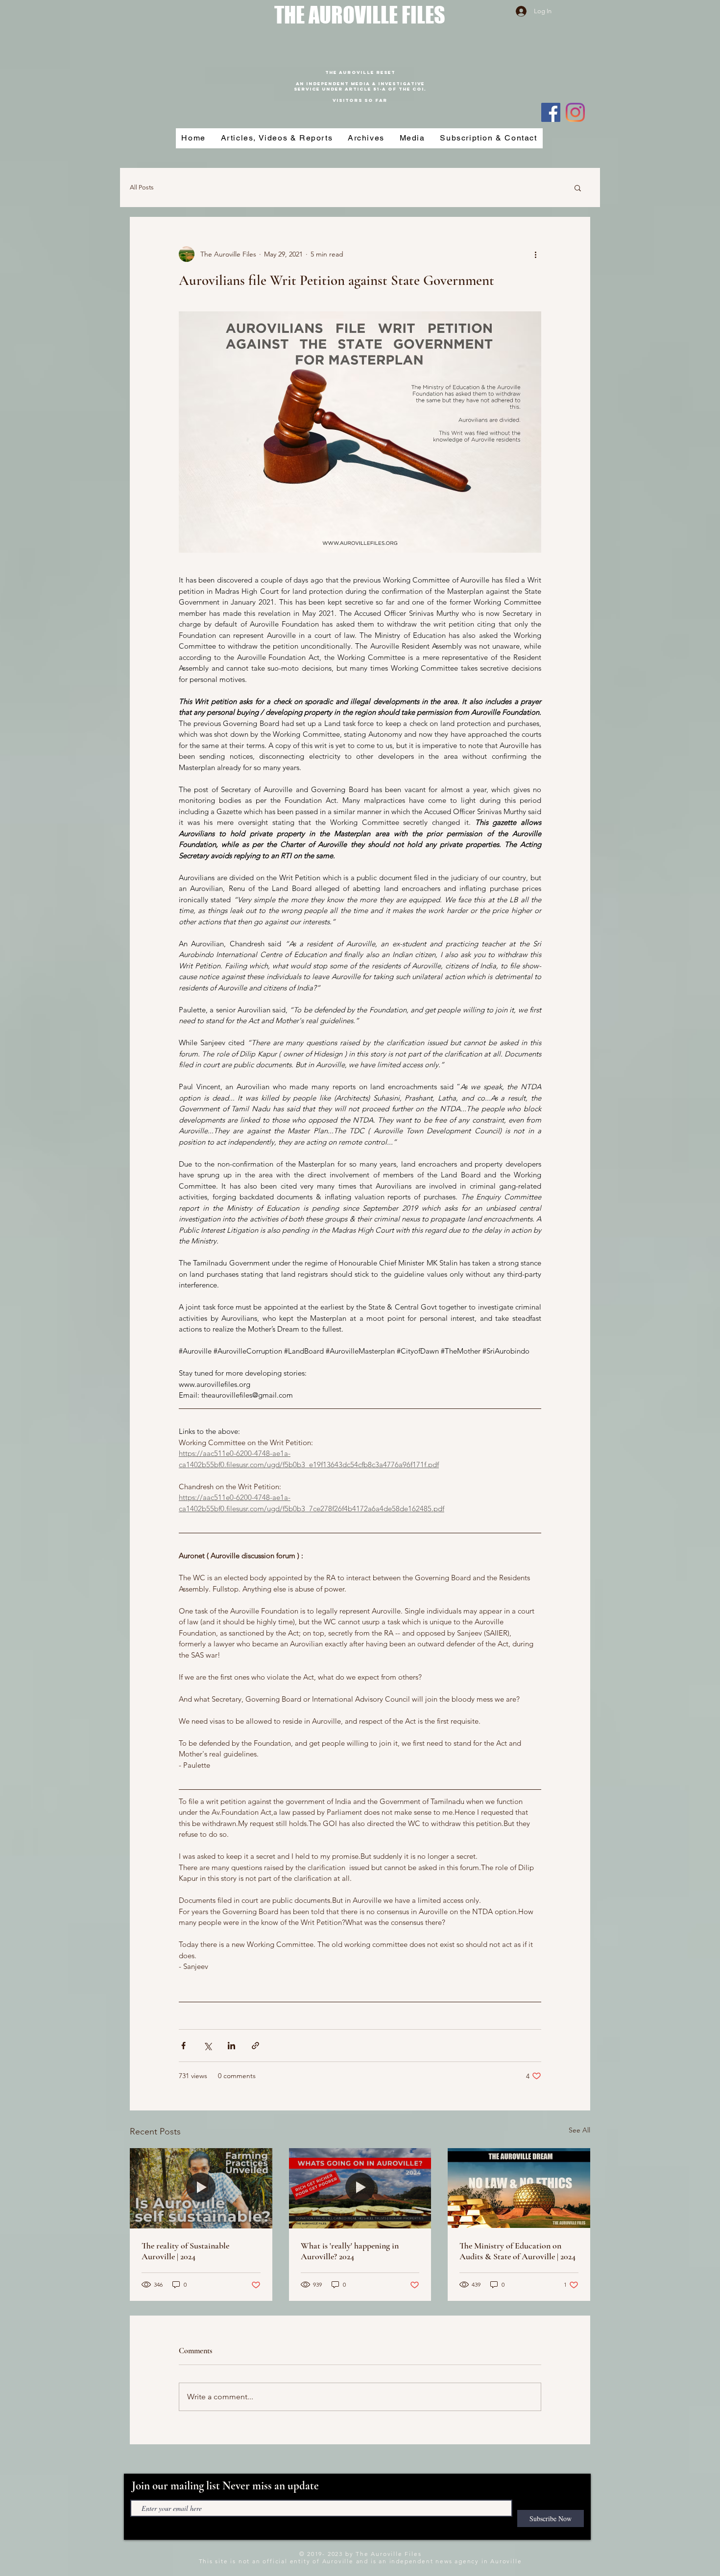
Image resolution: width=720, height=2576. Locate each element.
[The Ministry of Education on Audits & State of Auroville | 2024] (519, 2188)
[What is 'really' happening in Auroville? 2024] (360, 2188)
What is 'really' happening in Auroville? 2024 (350, 2251)
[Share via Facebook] (183, 2046)
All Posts (142, 187)
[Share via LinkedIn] (231, 2046)
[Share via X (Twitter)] (207, 2046)
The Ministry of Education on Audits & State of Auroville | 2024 (517, 2251)
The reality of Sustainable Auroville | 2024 (185, 2251)
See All (579, 2130)
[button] (578, 187)
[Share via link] (255, 2046)
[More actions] (535, 254)
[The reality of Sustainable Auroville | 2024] (201, 2188)
